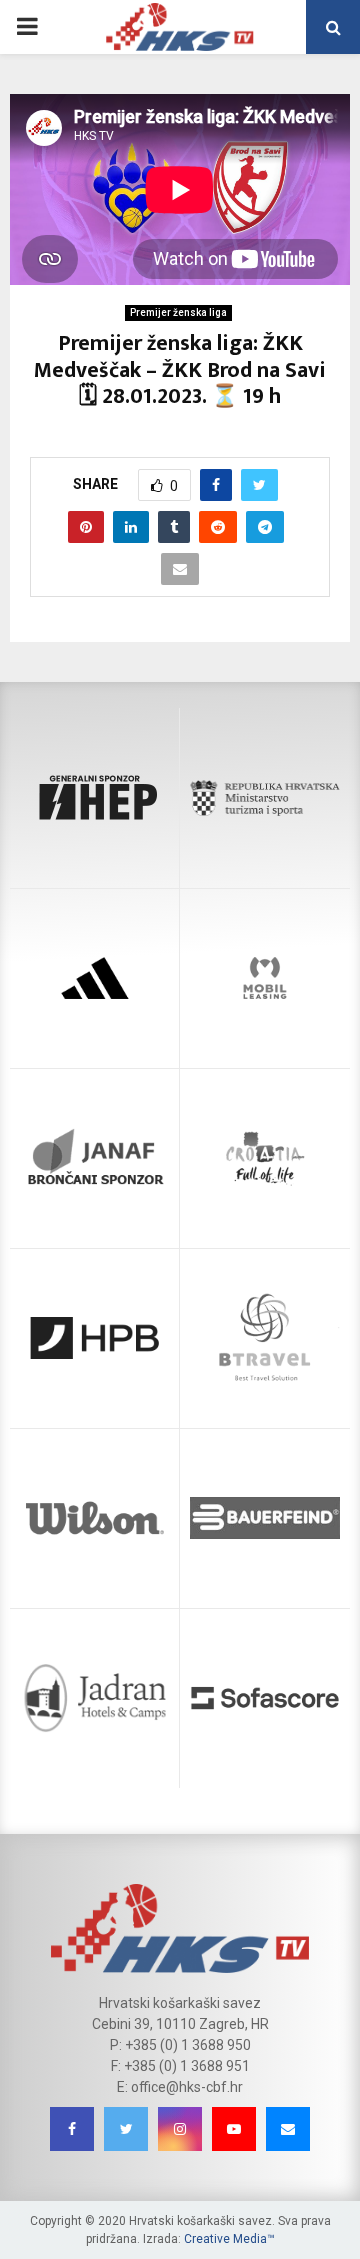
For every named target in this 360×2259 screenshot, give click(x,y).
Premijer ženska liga (178, 312)
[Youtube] (234, 2129)
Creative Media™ (229, 2239)
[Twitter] (126, 2129)
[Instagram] (180, 2129)
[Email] (288, 2129)
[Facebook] (72, 2129)
